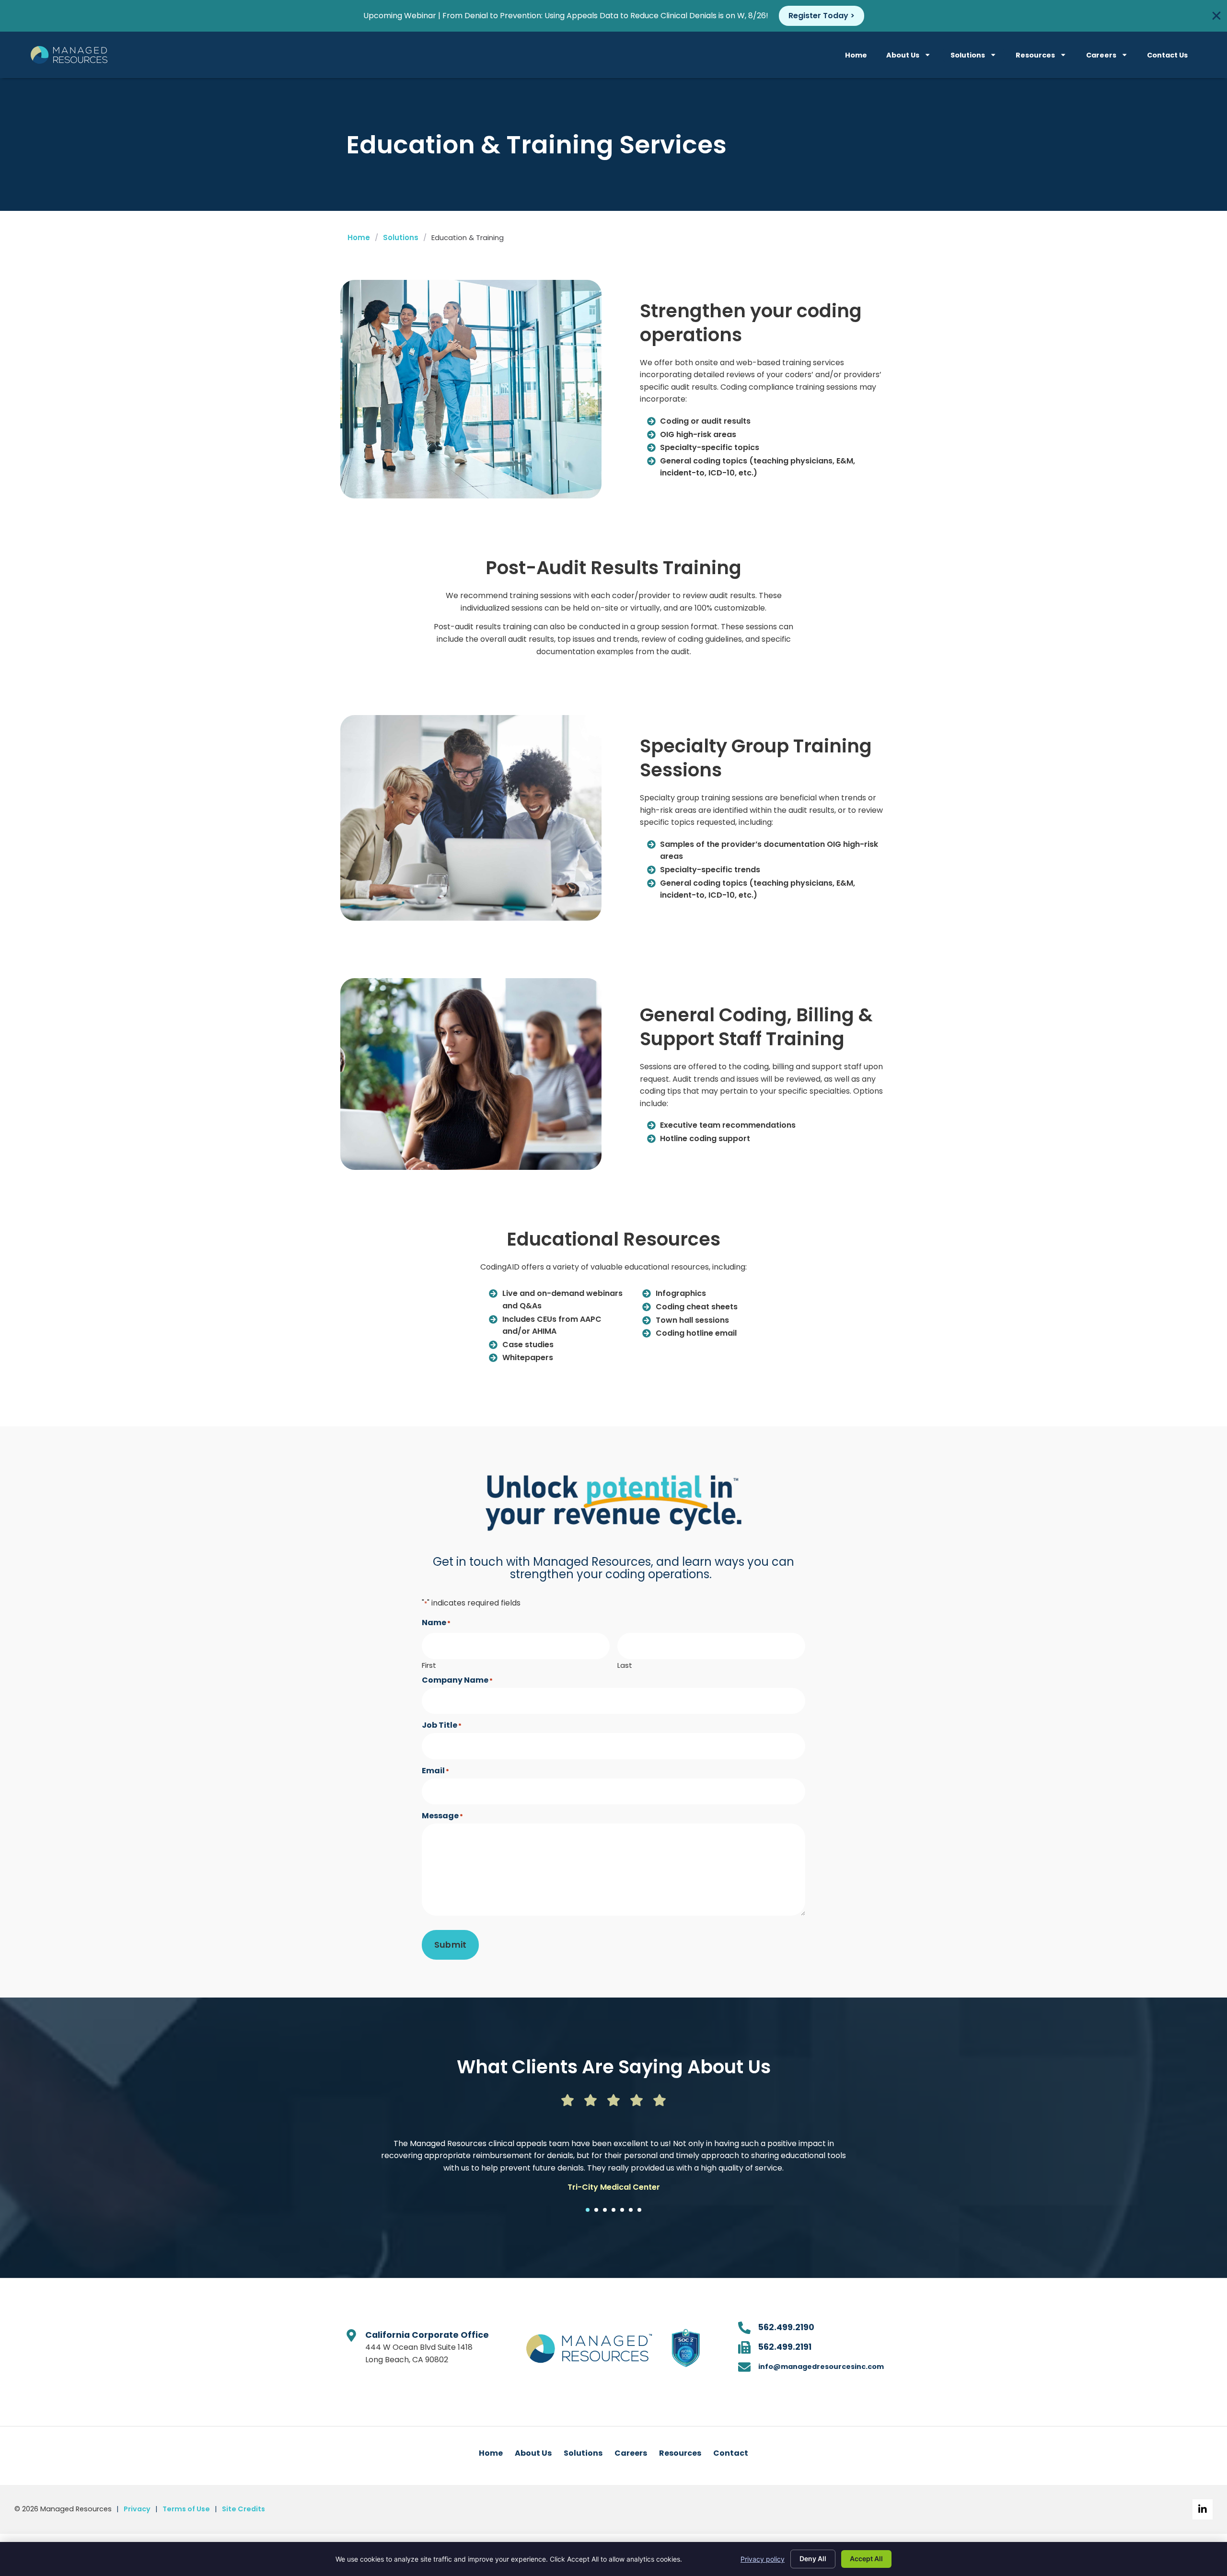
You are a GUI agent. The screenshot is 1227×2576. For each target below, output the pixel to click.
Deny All (813, 2559)
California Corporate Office (427, 2335)
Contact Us (1167, 55)
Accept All (866, 2559)
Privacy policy (763, 2559)
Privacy (137, 2509)
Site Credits (243, 2509)
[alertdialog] (613, 16)
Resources (1035, 55)
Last (625, 1664)
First (429, 1664)
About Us (903, 55)
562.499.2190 (786, 2327)
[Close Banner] (1216, 16)
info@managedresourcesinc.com (821, 2367)
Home (856, 55)
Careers (1101, 55)
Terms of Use (186, 2509)
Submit (450, 1945)
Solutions (968, 55)
